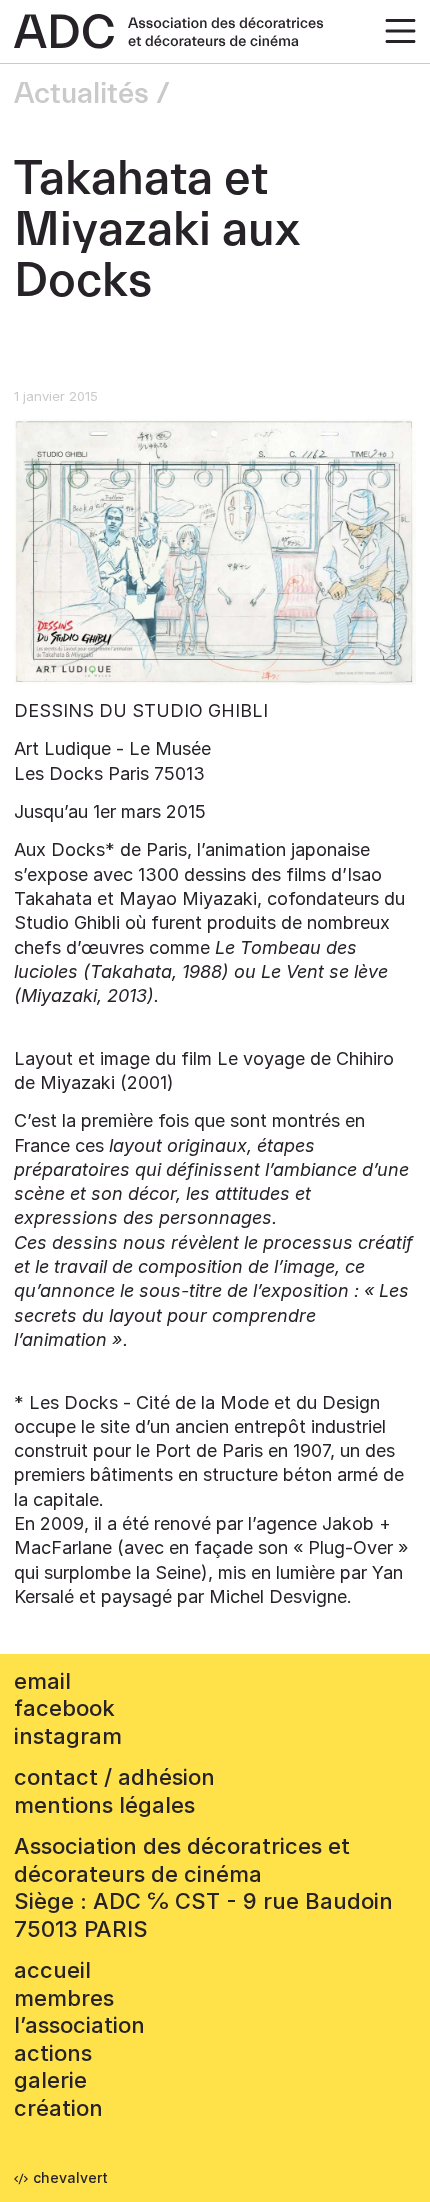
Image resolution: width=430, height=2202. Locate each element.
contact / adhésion (114, 1777)
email (42, 1681)
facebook (64, 1708)
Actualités (81, 94)
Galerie (50, 2080)
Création (58, 2108)
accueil (52, 1970)
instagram (68, 1736)
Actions (53, 2053)
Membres (64, 1998)
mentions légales (104, 1805)
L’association (79, 2025)
